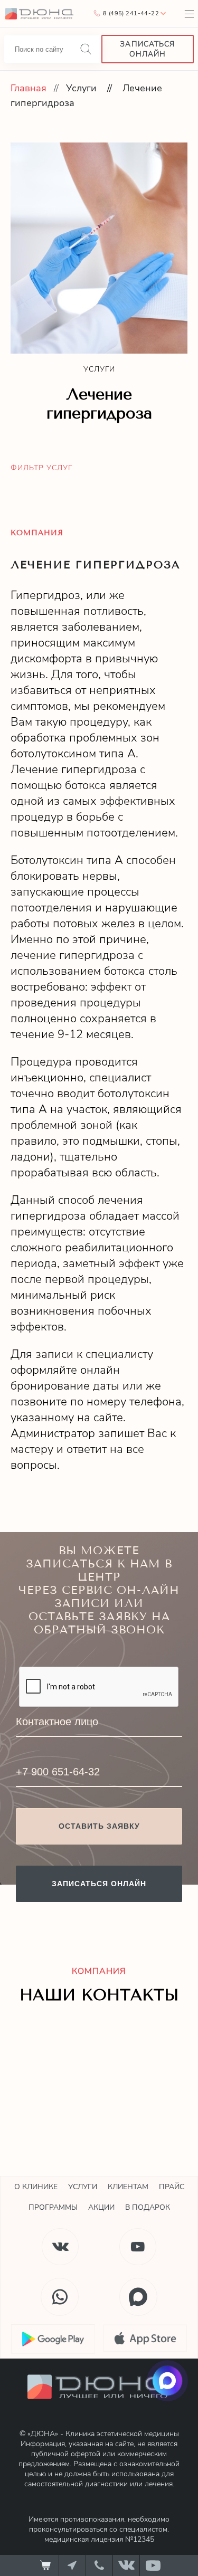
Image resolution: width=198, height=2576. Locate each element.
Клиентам (128, 2187)
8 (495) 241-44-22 (131, 13)
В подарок (148, 2207)
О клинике (36, 2187)
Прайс (172, 2187)
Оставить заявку (99, 1826)
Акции (101, 2207)
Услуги (81, 88)
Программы (53, 2207)
